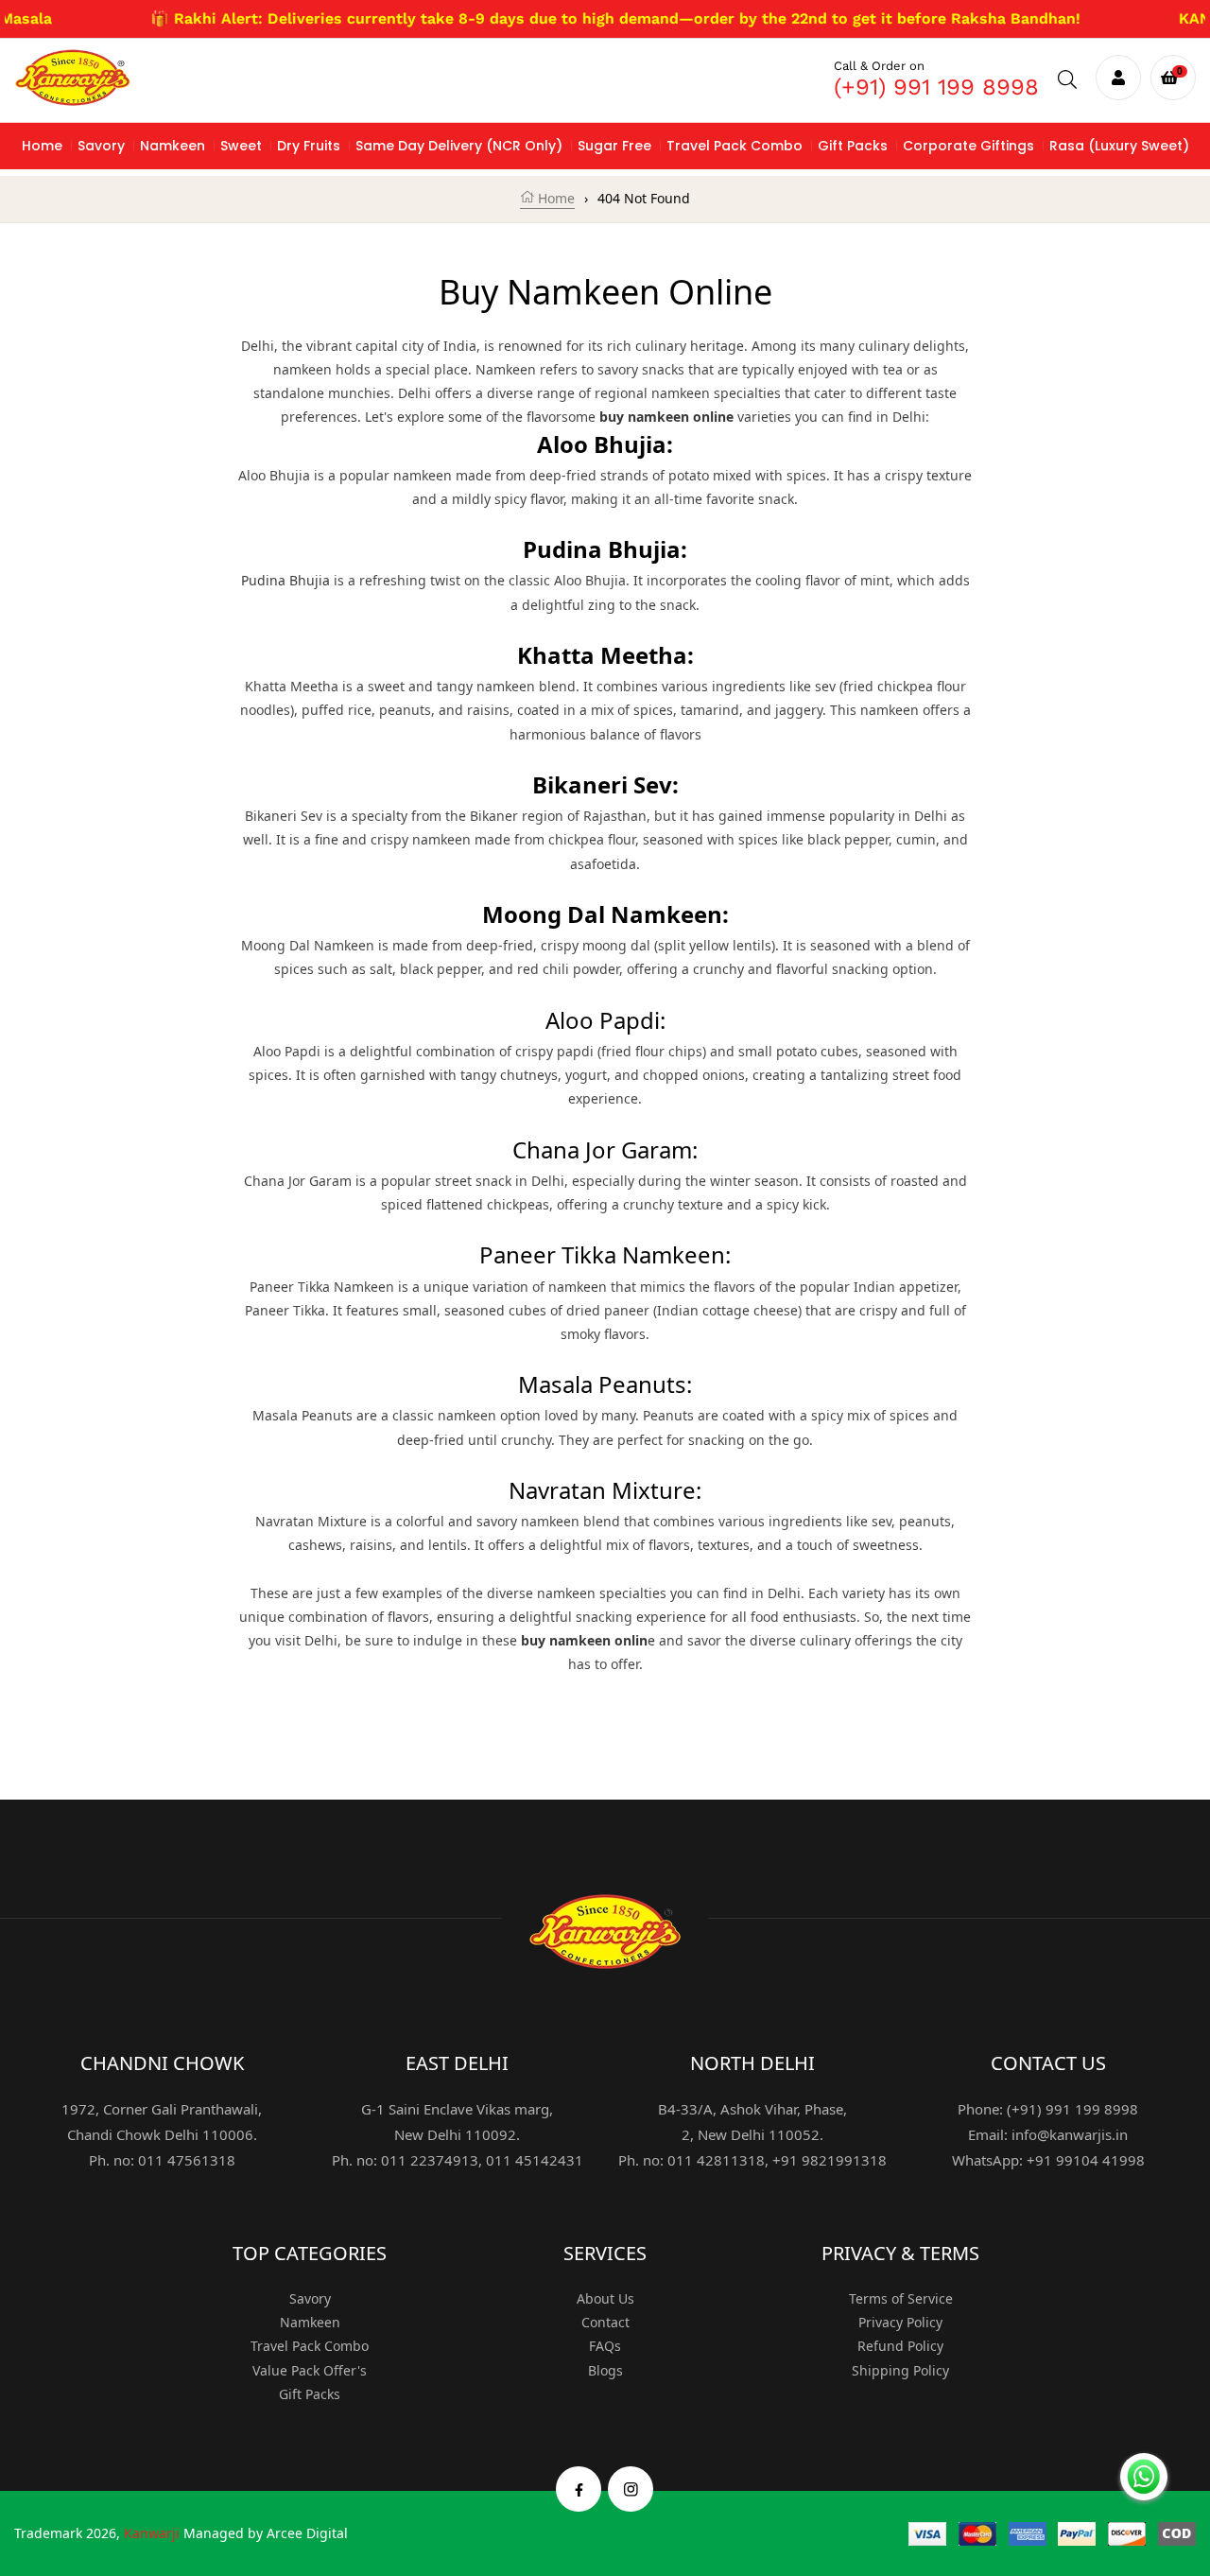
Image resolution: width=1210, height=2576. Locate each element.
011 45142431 (535, 2160)
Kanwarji (152, 2533)
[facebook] (579, 2489)
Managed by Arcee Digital (266, 2533)
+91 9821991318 (830, 2160)
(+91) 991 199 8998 (936, 87)
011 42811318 (716, 2160)
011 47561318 (187, 2160)
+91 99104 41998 (1086, 2160)
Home (554, 198)
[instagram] (631, 2489)
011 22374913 (430, 2160)
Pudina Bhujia (285, 580)
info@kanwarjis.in (1070, 2134)
